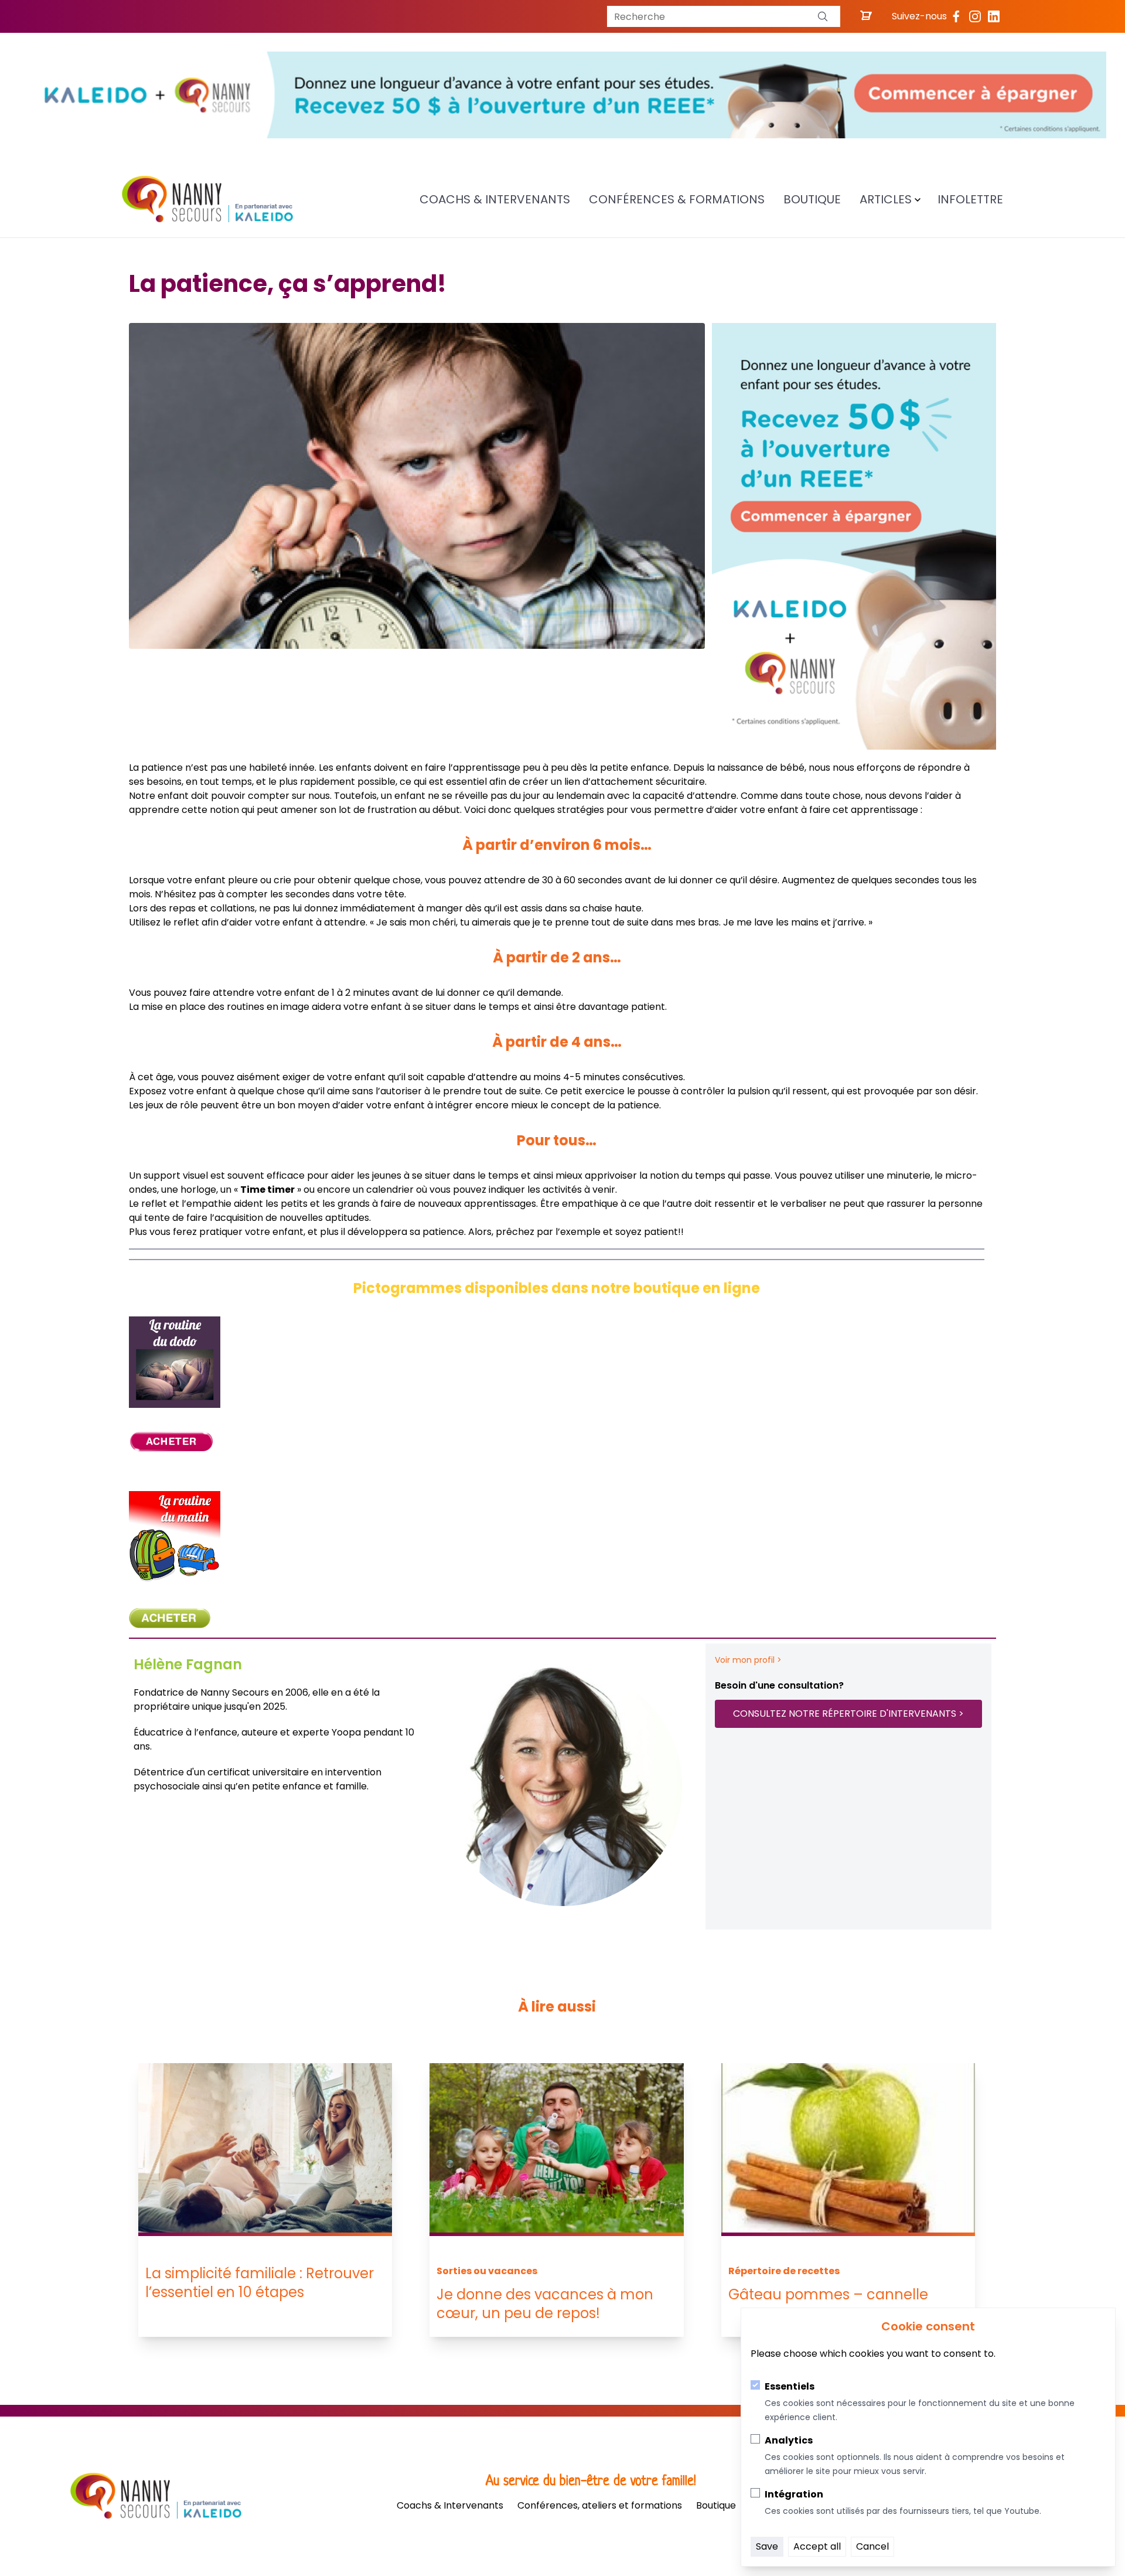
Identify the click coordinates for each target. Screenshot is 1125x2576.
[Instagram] (975, 16)
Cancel (872, 2546)
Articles (886, 199)
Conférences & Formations (677, 199)
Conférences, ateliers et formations (600, 2505)
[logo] (207, 199)
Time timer (267, 1190)
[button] (823, 16)
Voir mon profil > (748, 1660)
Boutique (812, 199)
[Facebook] (956, 16)
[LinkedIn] (994, 16)
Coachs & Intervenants (495, 199)
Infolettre (970, 199)
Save (767, 2546)
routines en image (268, 1007)
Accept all (817, 2546)
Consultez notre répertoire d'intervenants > (848, 1714)
